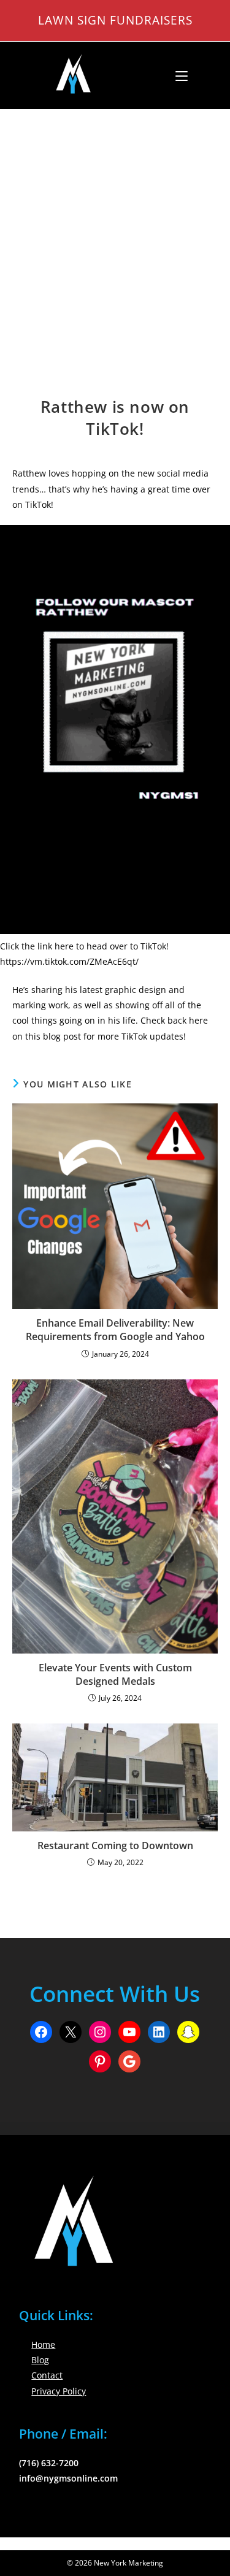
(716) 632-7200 (49, 2463)
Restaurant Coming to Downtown (115, 1846)
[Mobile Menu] (177, 75)
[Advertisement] (115, 231)
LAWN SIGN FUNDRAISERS (115, 20)
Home (43, 2344)
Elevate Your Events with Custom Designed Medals (115, 1674)
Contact (47, 2375)
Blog (40, 2360)
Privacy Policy (59, 2391)
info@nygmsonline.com (68, 2478)
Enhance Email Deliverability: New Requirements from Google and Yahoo (115, 1330)
